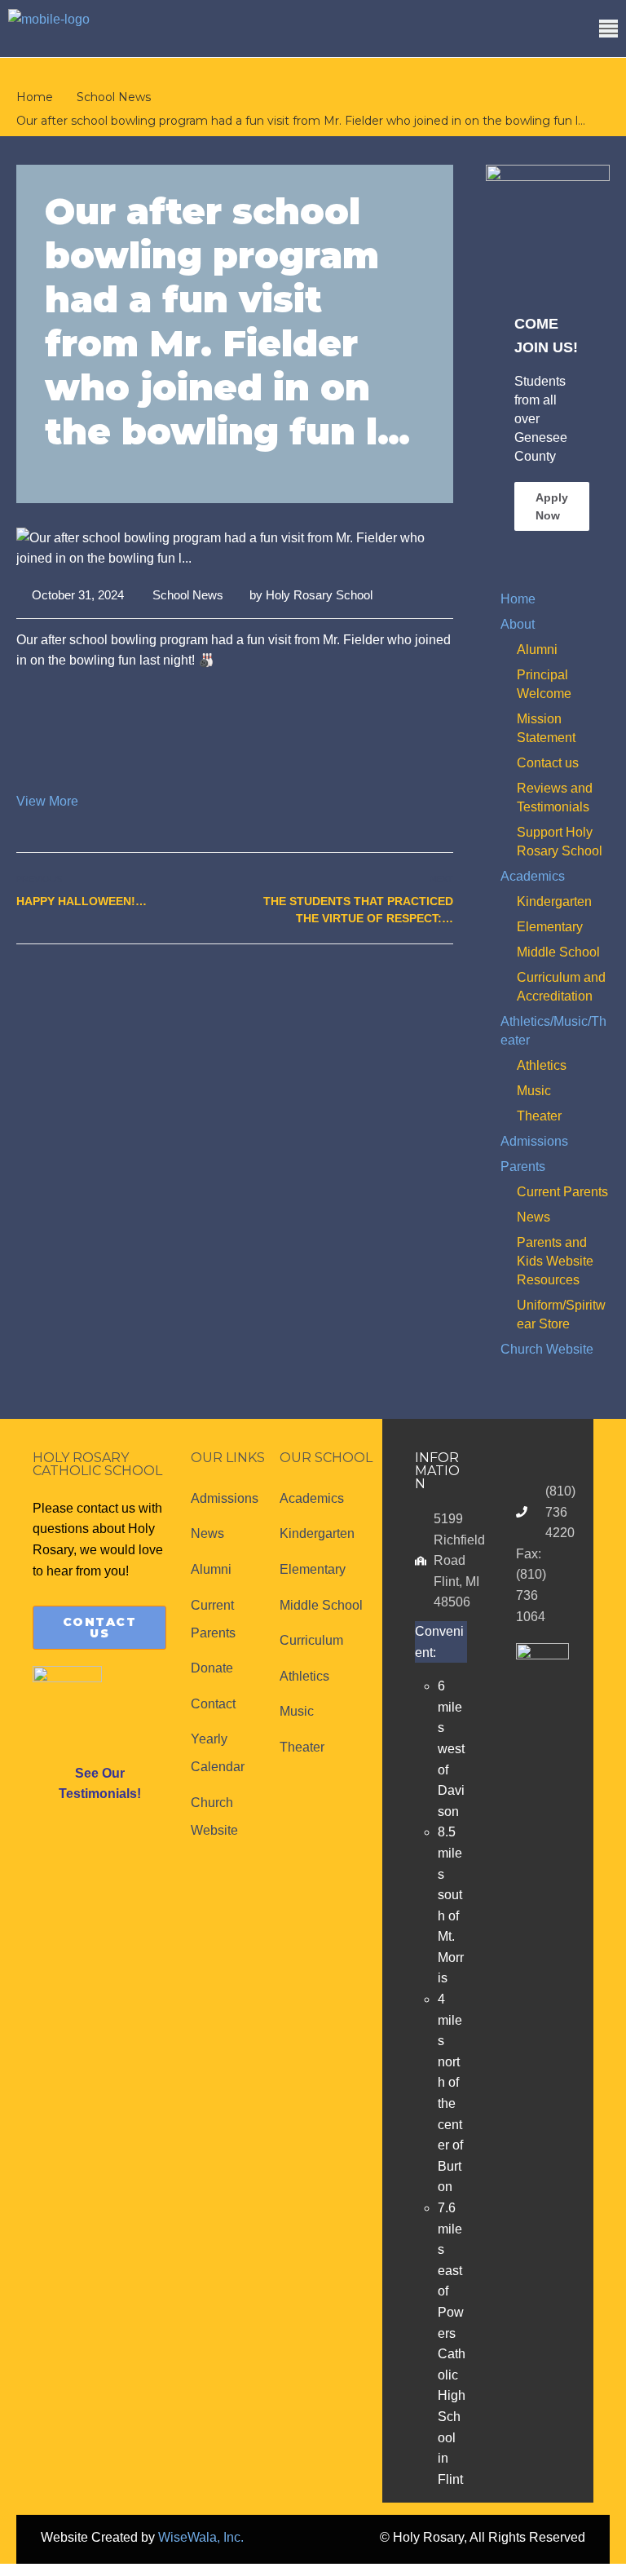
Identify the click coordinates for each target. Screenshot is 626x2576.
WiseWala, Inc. (201, 2537)
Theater (539, 1116)
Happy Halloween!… (82, 901)
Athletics (542, 1065)
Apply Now (552, 506)
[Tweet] (407, 979)
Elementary (550, 927)
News (533, 1217)
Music (534, 1091)
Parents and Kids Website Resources (555, 1261)
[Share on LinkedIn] (443, 979)
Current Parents (562, 1192)
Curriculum (311, 1640)
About (518, 624)
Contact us (548, 763)
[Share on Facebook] (389, 979)
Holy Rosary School (319, 595)
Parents (523, 1166)
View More (47, 801)
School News (188, 595)
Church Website (547, 1349)
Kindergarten (554, 901)
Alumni (537, 650)
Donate (212, 1668)
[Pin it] (425, 979)
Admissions (534, 1141)
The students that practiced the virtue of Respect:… (358, 910)
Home (518, 599)
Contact (213, 1704)
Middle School (558, 952)
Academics (533, 876)
